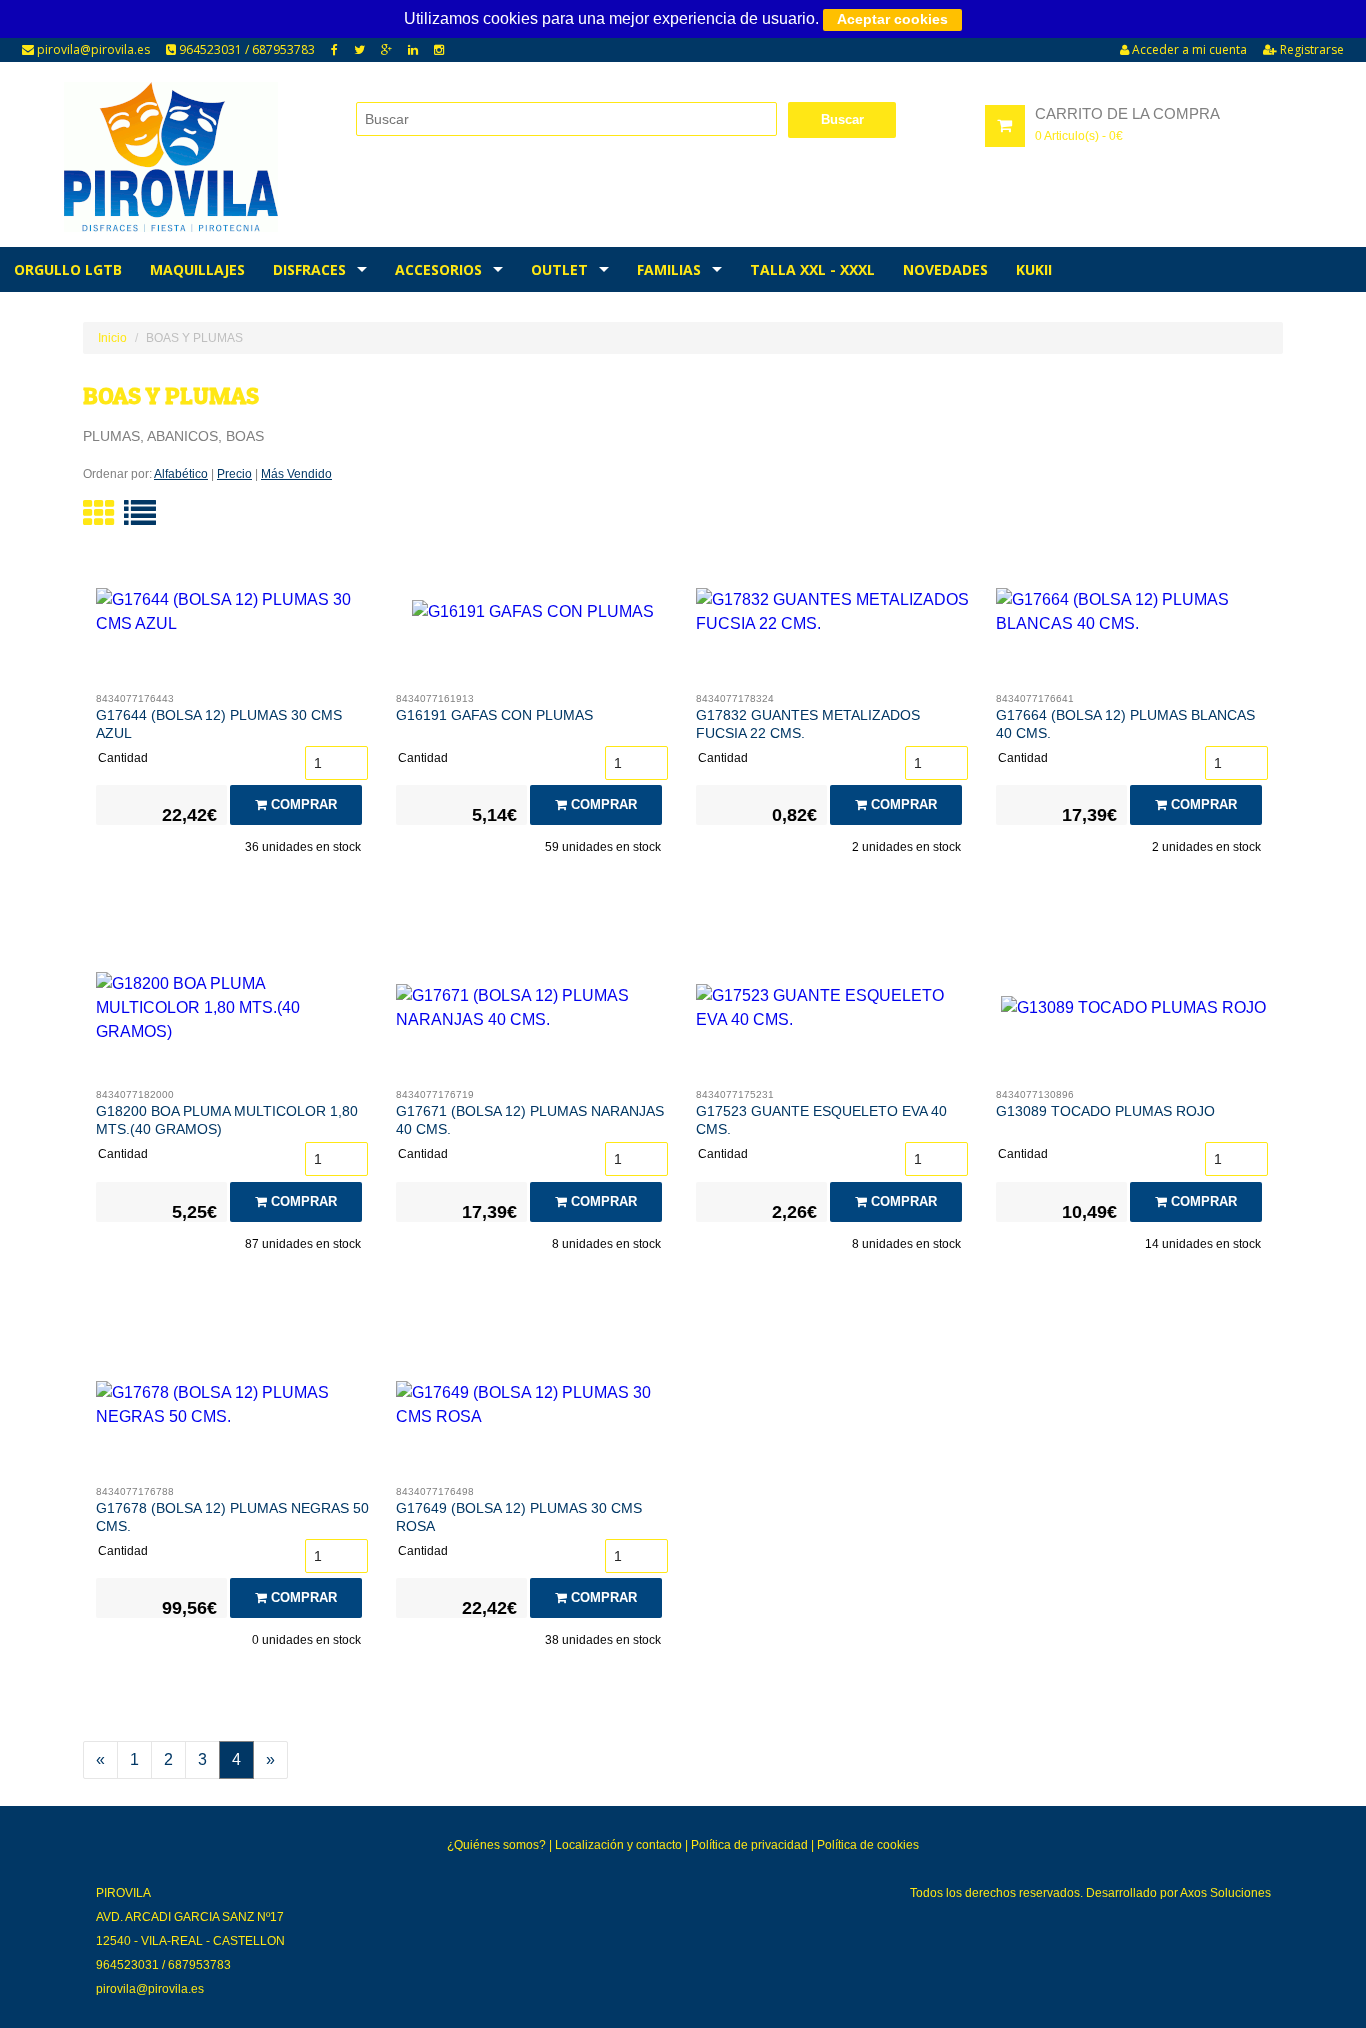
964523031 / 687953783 (245, 49)
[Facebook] (334, 50)
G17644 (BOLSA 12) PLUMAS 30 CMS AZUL (219, 724)
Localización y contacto (618, 1845)
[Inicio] (170, 157)
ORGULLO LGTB (68, 269)
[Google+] (386, 50)
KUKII (1034, 269)
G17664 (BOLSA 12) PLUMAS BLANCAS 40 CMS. (1125, 724)
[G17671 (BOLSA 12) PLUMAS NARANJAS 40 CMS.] (533, 1013)
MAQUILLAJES (197, 269)
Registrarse (1310, 49)
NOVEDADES (945, 269)
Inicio (112, 338)
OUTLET (559, 269)
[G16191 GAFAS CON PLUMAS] (533, 617)
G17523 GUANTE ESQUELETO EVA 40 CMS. (821, 1120)
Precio (234, 474)
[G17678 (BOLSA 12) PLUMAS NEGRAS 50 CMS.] (233, 1410)
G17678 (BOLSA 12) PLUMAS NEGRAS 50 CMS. (232, 1517)
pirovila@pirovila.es (92, 49)
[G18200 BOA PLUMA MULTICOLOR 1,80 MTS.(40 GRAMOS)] (233, 1013)
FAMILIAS (669, 269)
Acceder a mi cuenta (1188, 49)
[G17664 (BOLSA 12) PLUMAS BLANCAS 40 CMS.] (1133, 617)
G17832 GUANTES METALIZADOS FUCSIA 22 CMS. (808, 724)
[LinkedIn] (413, 50)
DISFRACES (309, 269)
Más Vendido (296, 474)
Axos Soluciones (1225, 1893)
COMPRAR (302, 804)
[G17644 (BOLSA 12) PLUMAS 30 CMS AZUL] (233, 617)
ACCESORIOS (438, 269)
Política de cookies (868, 1845)
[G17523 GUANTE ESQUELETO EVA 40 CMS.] (833, 1013)
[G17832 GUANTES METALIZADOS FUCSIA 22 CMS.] (833, 617)
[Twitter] (359, 50)
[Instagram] (439, 50)
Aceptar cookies (892, 19)
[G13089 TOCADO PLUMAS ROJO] (1133, 1013)
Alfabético (181, 474)
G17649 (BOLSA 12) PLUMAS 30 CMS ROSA (519, 1517)
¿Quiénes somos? (496, 1845)
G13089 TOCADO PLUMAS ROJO (1105, 1111)
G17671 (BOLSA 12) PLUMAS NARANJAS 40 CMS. (530, 1120)
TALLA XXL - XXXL (812, 269)
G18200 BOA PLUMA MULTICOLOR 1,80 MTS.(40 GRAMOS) (227, 1120)
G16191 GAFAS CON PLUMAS (494, 715)
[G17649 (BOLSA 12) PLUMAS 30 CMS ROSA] (533, 1410)
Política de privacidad (749, 1845)
